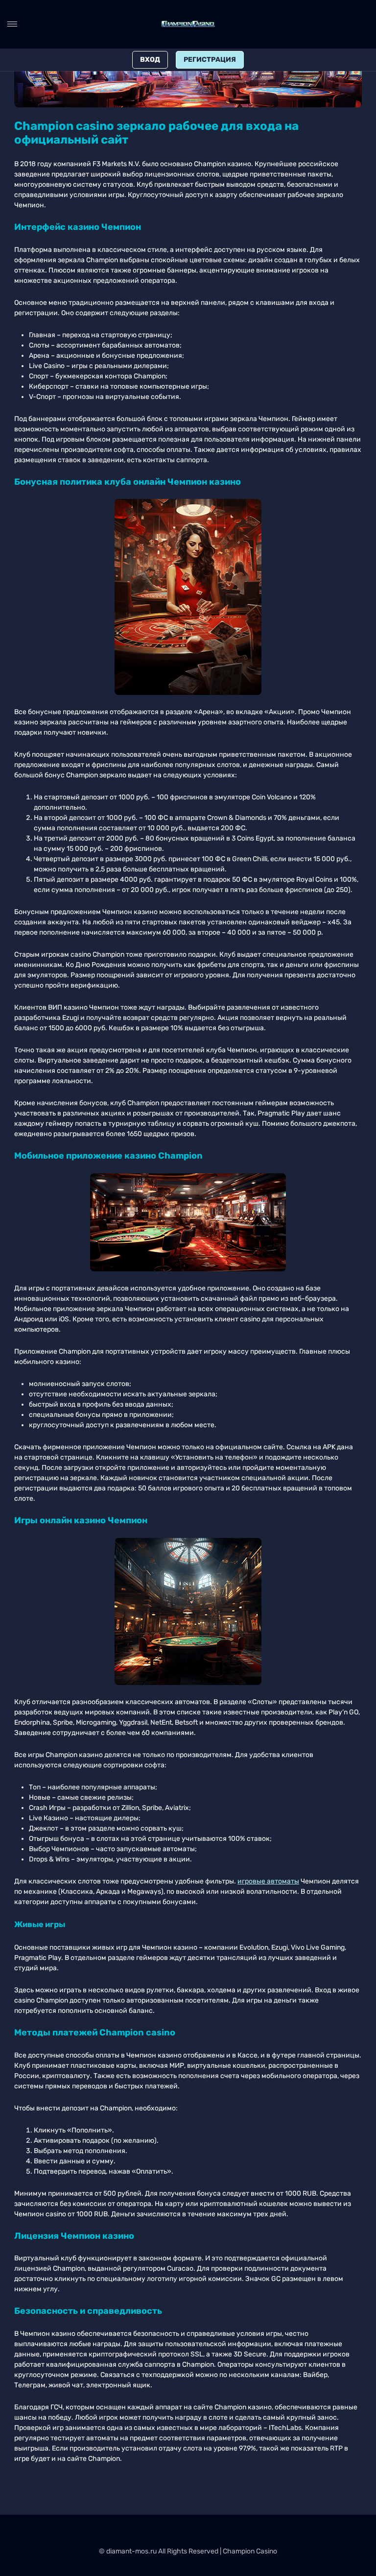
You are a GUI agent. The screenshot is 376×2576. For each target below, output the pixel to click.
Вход (150, 60)
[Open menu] (12, 24)
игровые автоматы (268, 1881)
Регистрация (210, 60)
